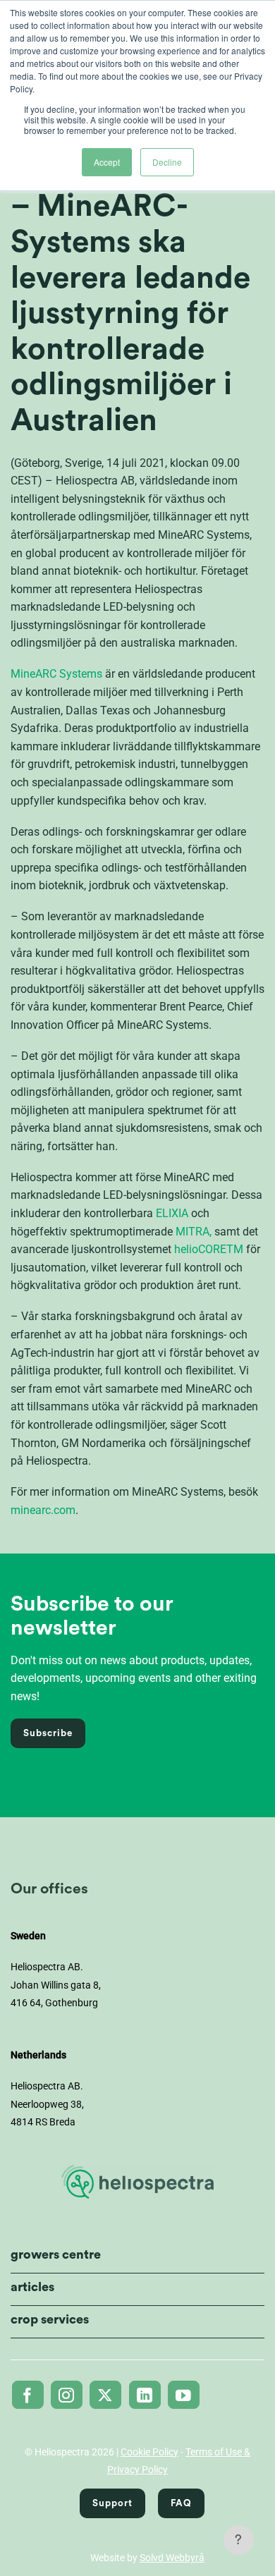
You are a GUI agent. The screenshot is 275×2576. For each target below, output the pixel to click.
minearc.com (43, 1510)
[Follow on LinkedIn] (145, 2395)
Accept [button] (107, 162)
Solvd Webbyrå (172, 2558)
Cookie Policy (149, 2452)
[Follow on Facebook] (28, 2395)
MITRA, (194, 1232)
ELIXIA (172, 1213)
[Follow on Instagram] (67, 2395)
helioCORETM (209, 1249)
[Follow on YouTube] (184, 2395)
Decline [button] (167, 162)
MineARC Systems (56, 674)
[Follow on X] (105, 2395)
